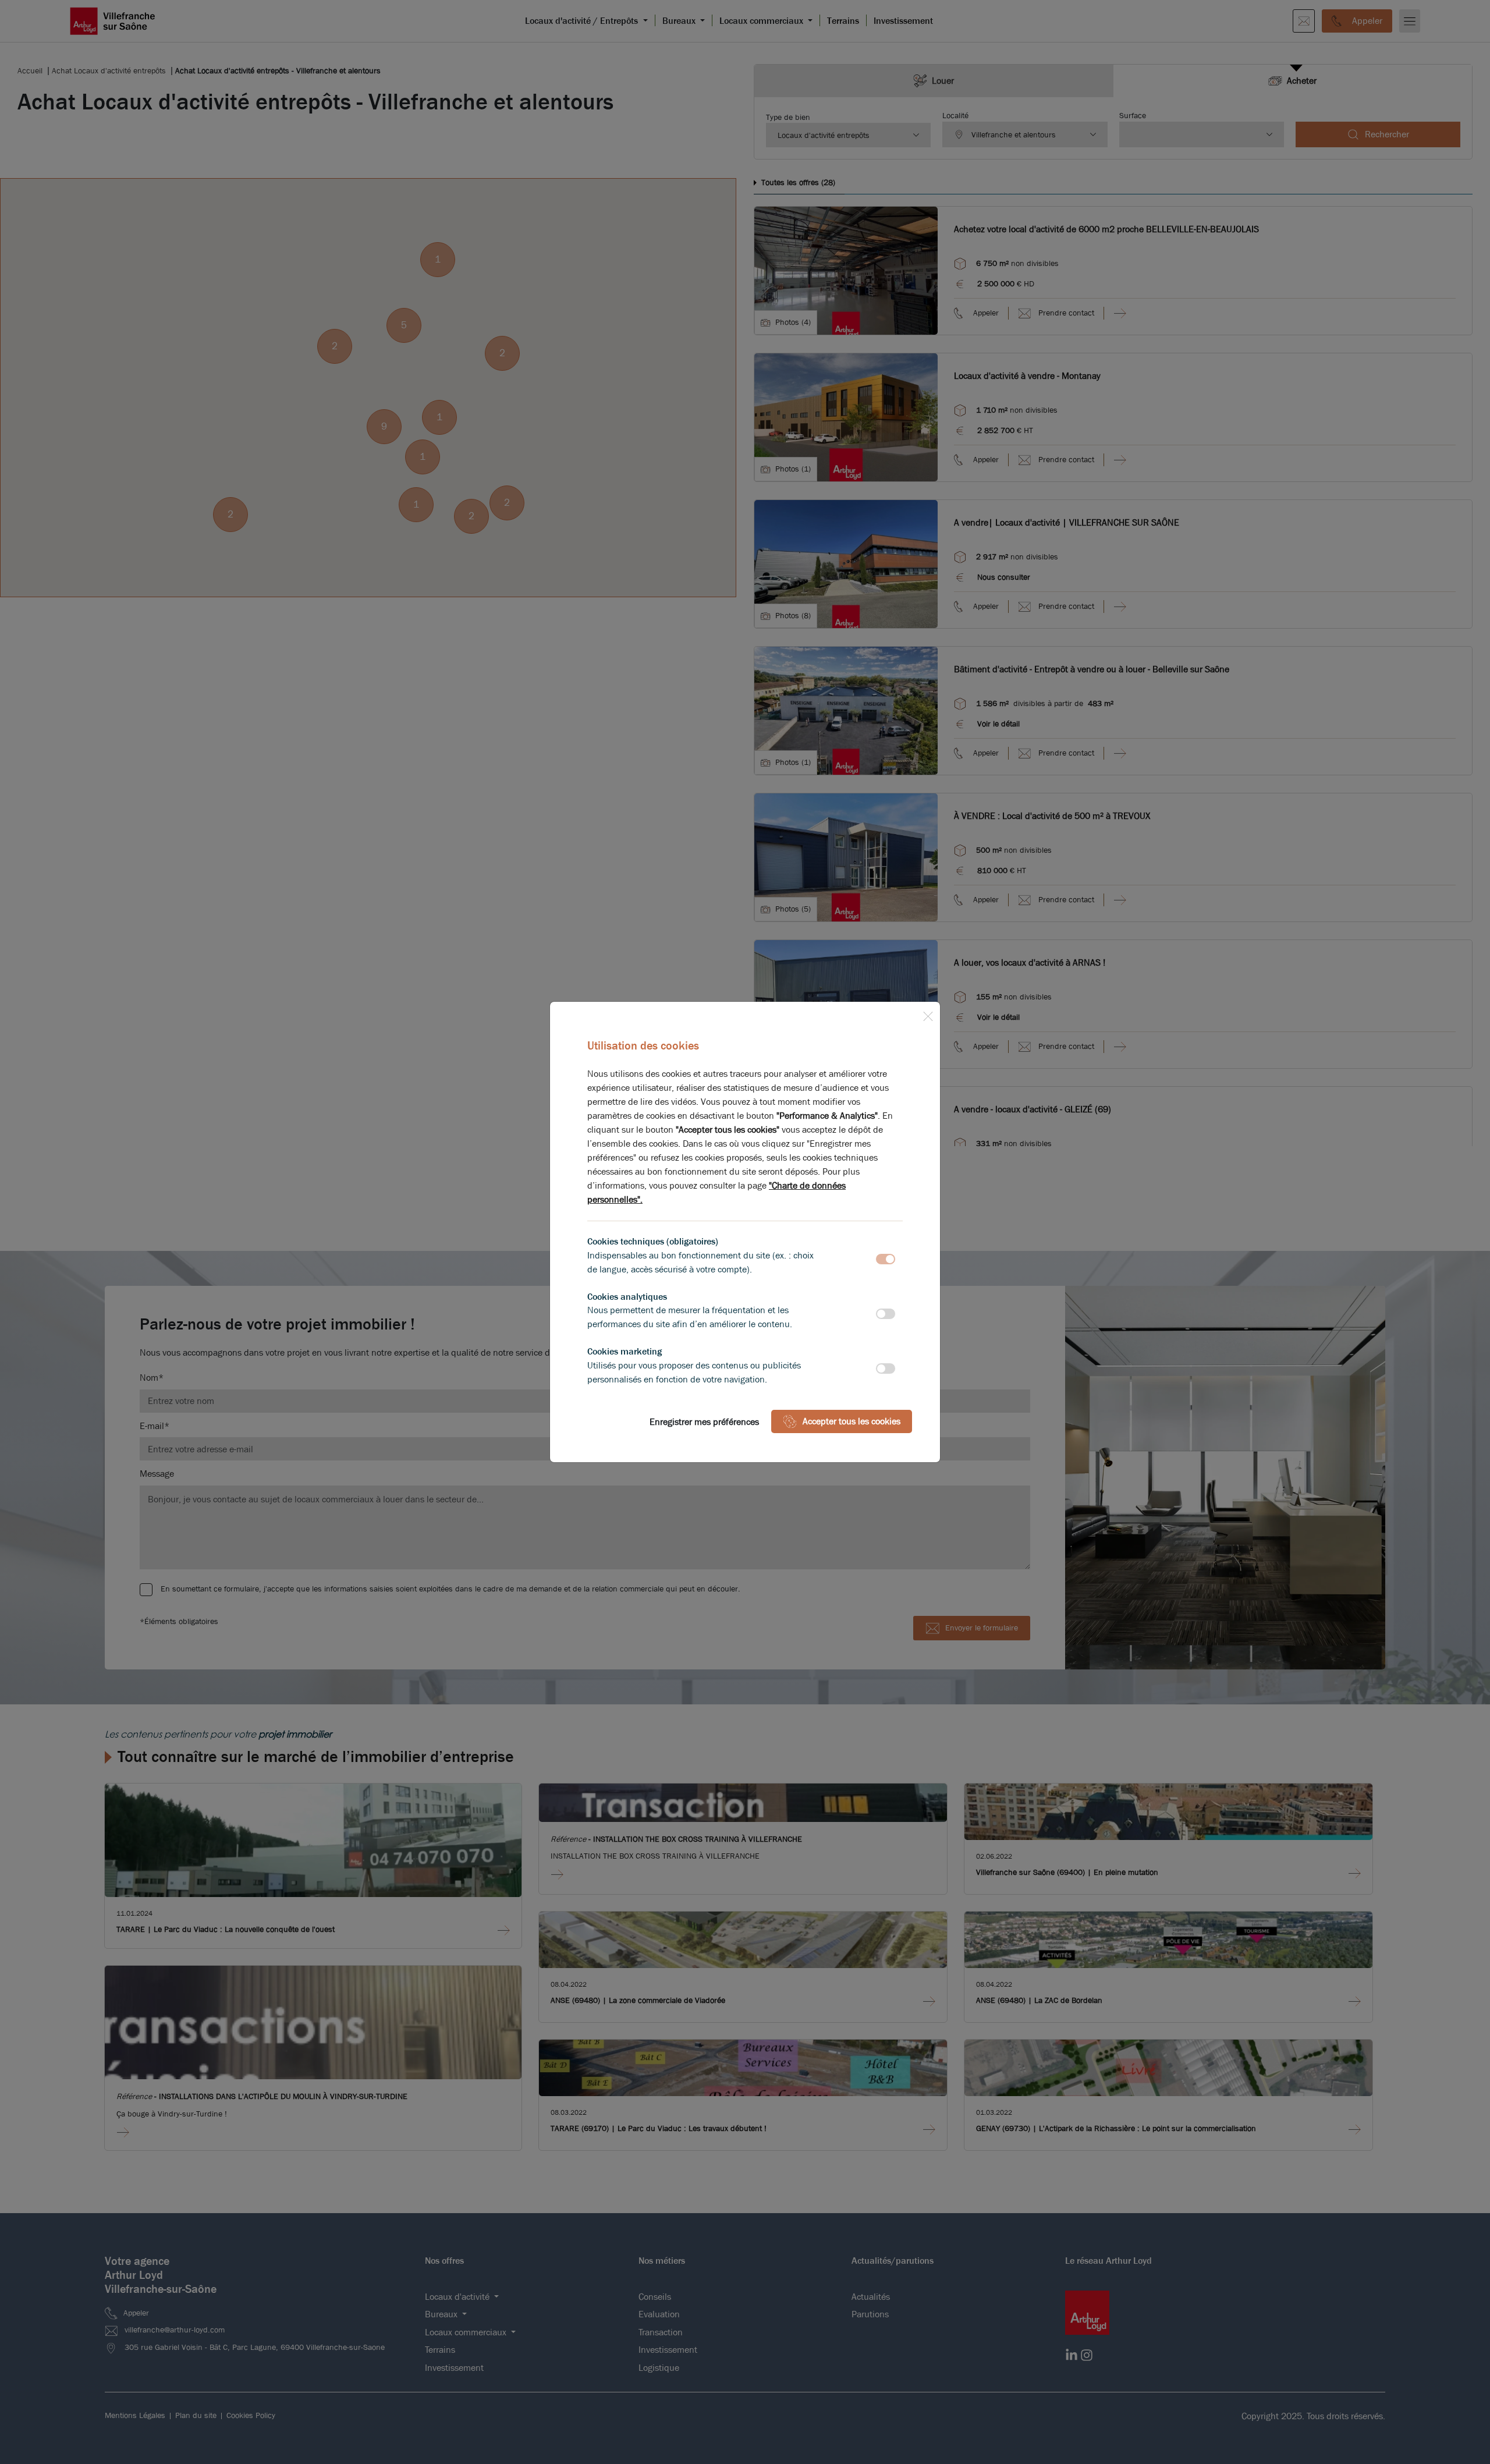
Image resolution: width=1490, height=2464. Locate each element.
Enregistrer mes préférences (704, 1422)
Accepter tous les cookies (852, 1421)
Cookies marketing (625, 1351)
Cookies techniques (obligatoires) (653, 1241)
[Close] (928, 1014)
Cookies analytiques (627, 1297)
